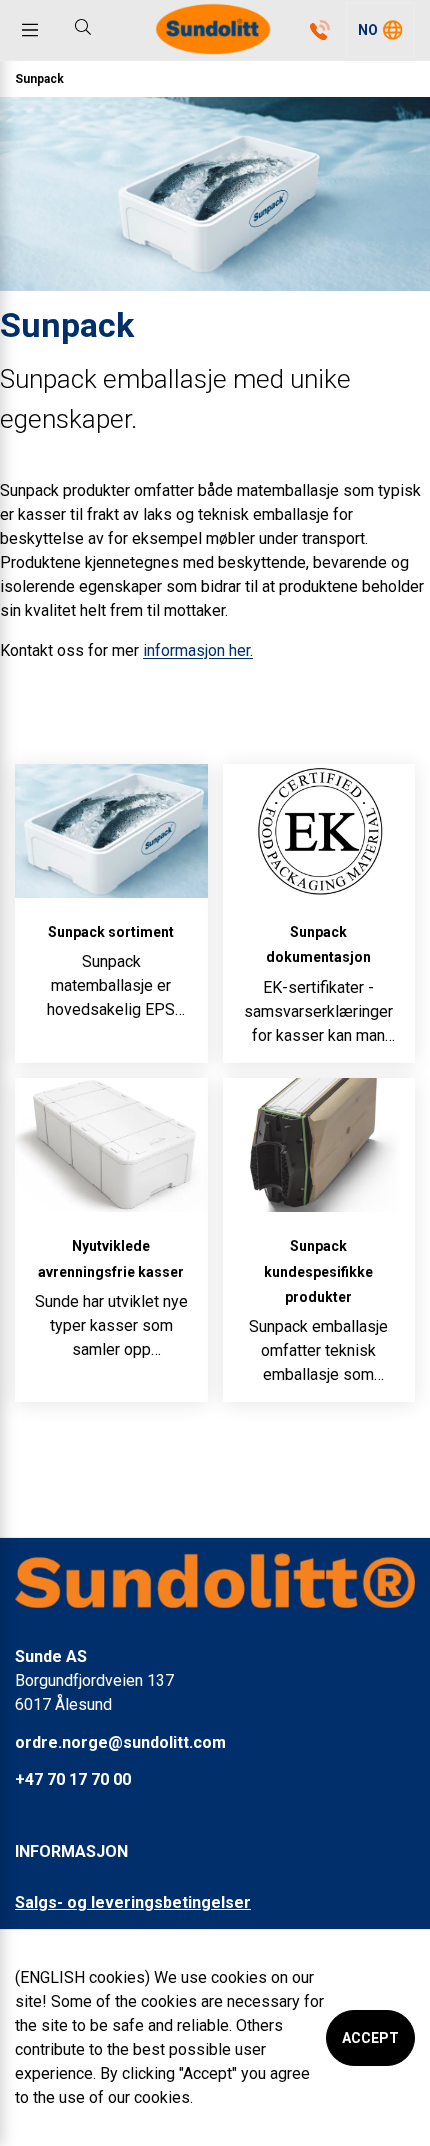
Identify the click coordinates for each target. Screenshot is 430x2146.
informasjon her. (198, 650)
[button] (380, 30)
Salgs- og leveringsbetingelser (133, 1902)
